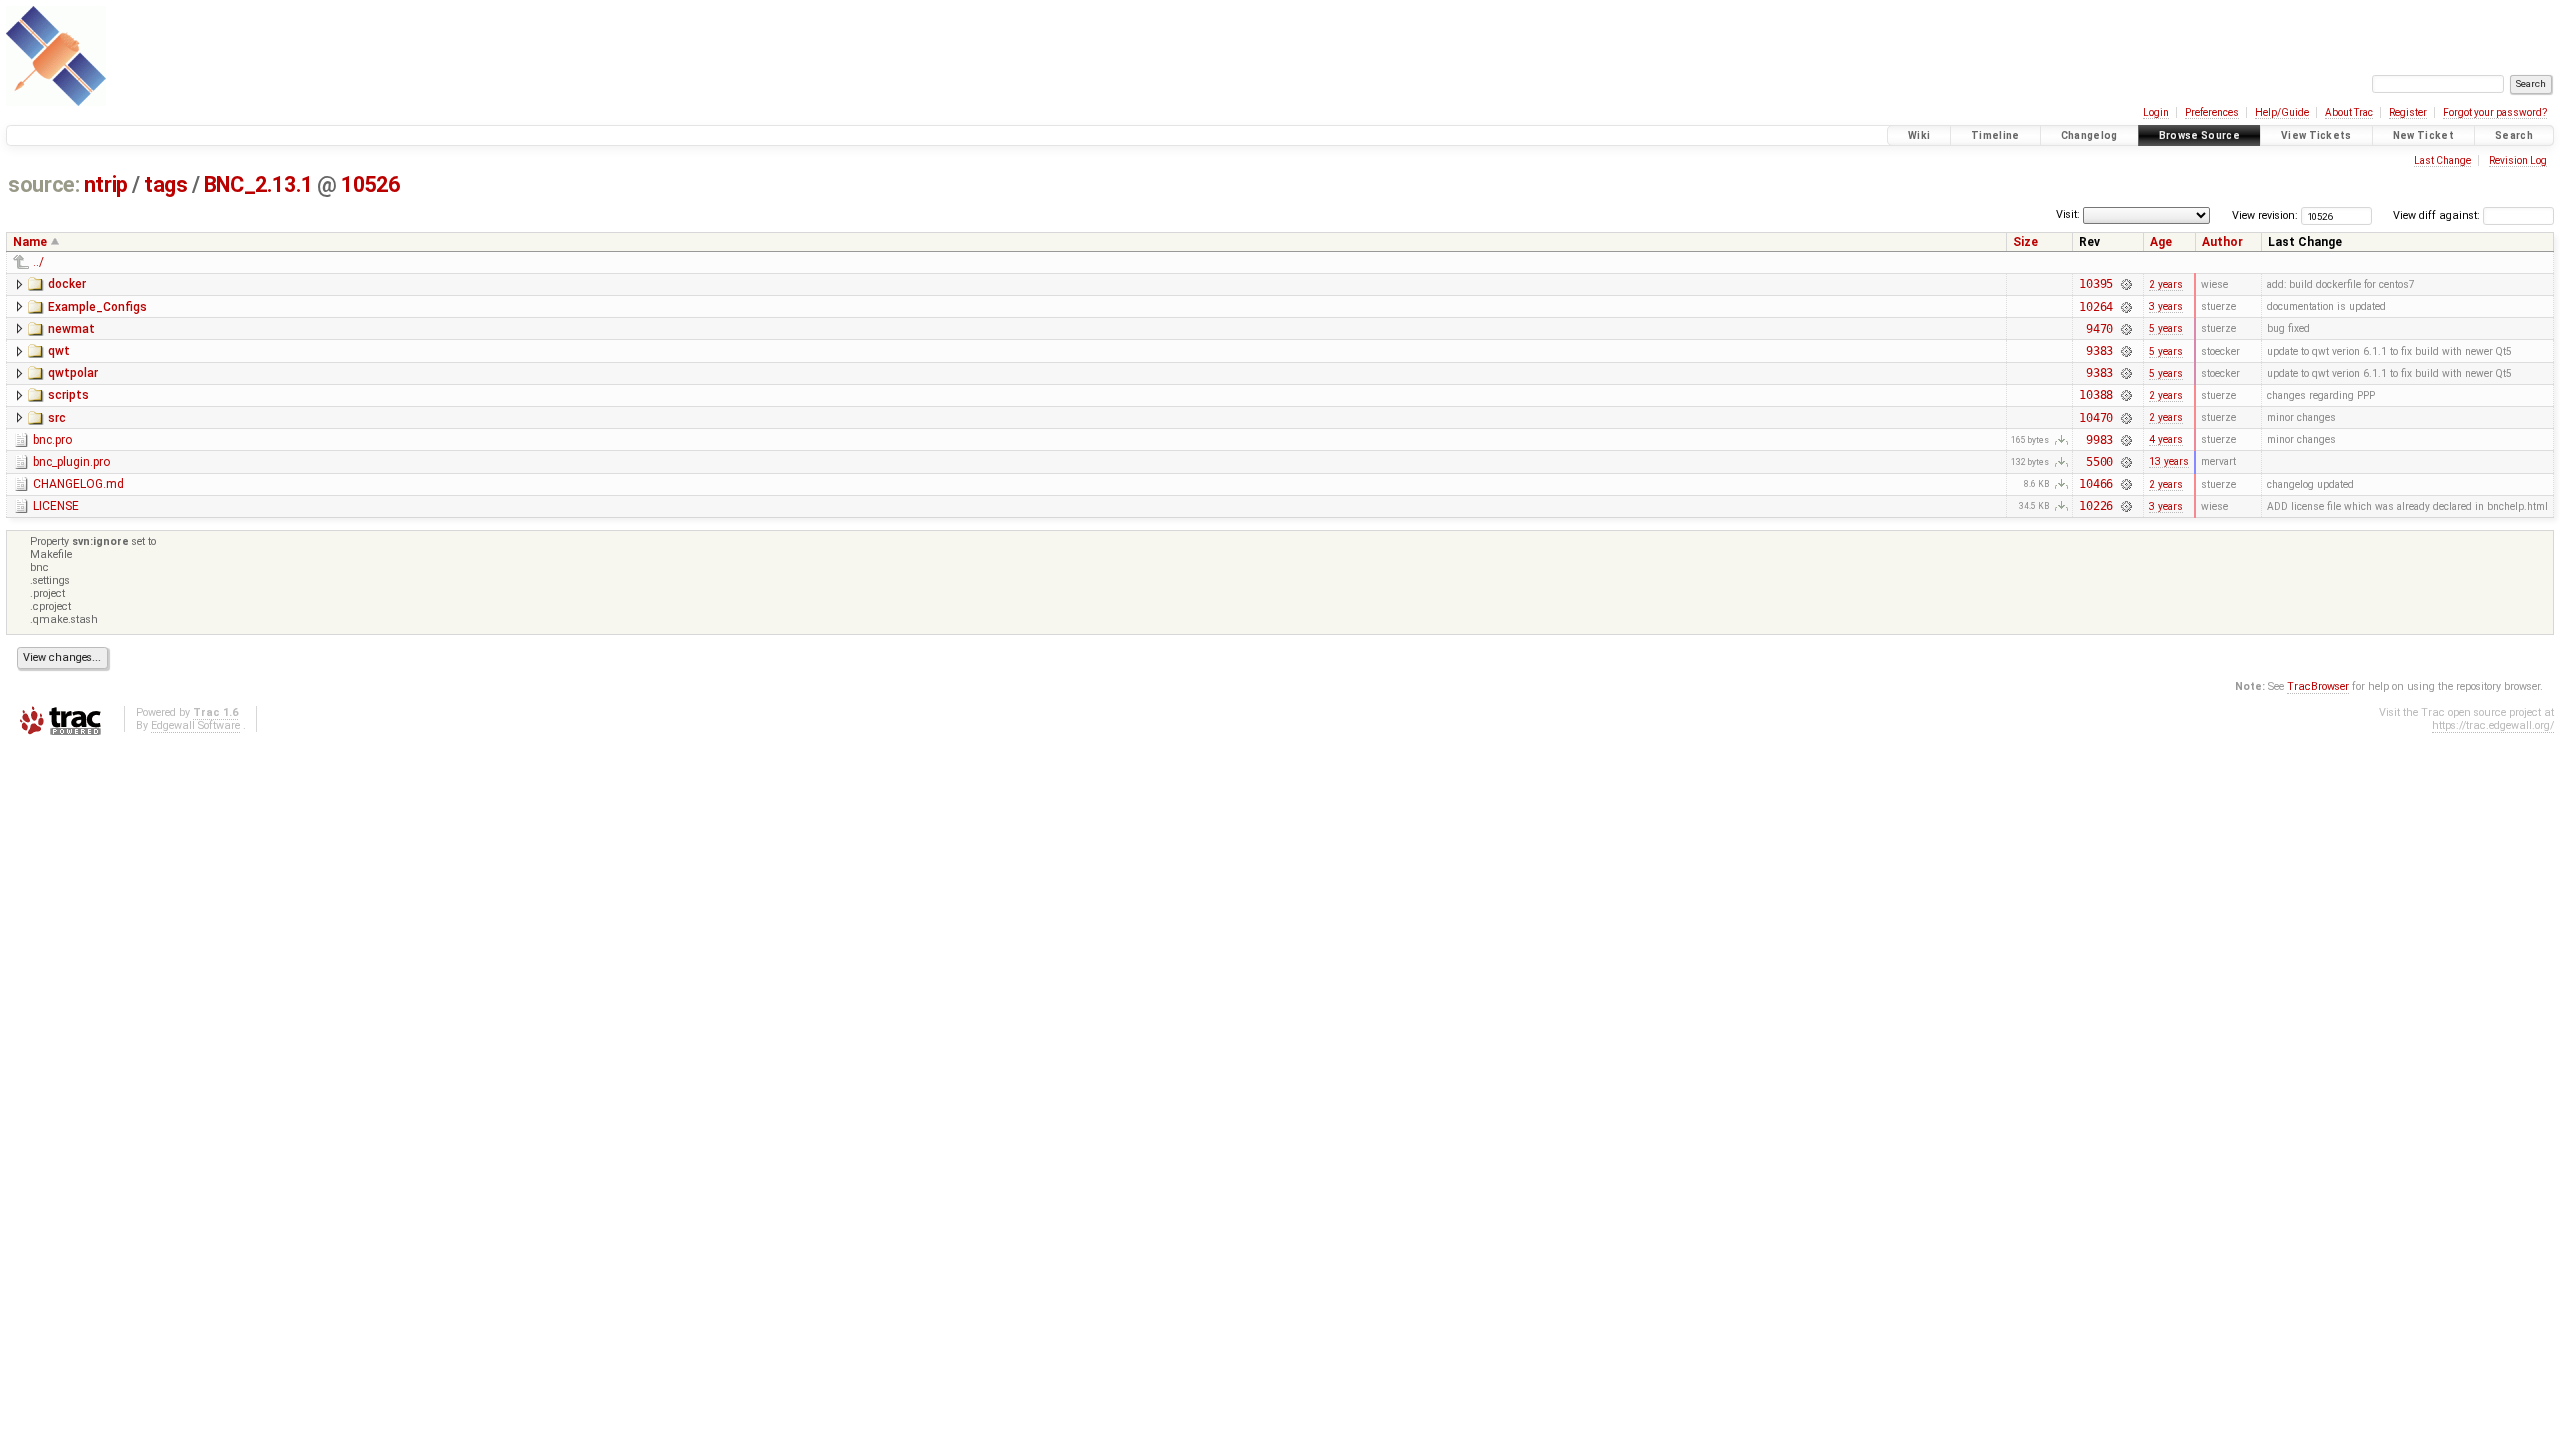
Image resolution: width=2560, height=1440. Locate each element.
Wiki (1919, 135)
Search (2514, 135)
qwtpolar (73, 373)
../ (38, 262)
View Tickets (2316, 135)
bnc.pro (52, 440)
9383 (2100, 351)
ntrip (106, 184)
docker (67, 284)
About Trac (2349, 112)
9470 (2100, 329)
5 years (2166, 328)
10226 (2096, 506)
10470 (2096, 418)
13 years (2169, 461)
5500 (2100, 462)
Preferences (2212, 112)
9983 (2100, 440)
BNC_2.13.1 (258, 184)
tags (165, 184)
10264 (2096, 307)
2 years (2166, 284)
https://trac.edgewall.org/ (2493, 725)
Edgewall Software (195, 725)
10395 (2096, 284)
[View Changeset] (2126, 284)
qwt (59, 351)
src (57, 418)
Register (2408, 112)
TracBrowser (2318, 686)
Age (2161, 242)
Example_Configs (97, 307)
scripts (68, 395)
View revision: (2265, 215)
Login (2156, 112)
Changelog (2089, 135)
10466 (2096, 484)
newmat (71, 329)
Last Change (2442, 160)
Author (2222, 242)
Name (30, 242)
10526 (370, 184)
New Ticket (2423, 135)
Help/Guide (2282, 112)
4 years (2166, 439)
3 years (2166, 306)
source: (43, 184)
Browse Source (2199, 135)
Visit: (2068, 214)
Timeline (1995, 135)
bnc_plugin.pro (71, 462)
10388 (2096, 395)
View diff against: (2438, 215)
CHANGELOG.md (78, 484)
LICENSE (56, 506)
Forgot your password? (2495, 112)
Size (2025, 242)
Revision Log (2518, 160)
